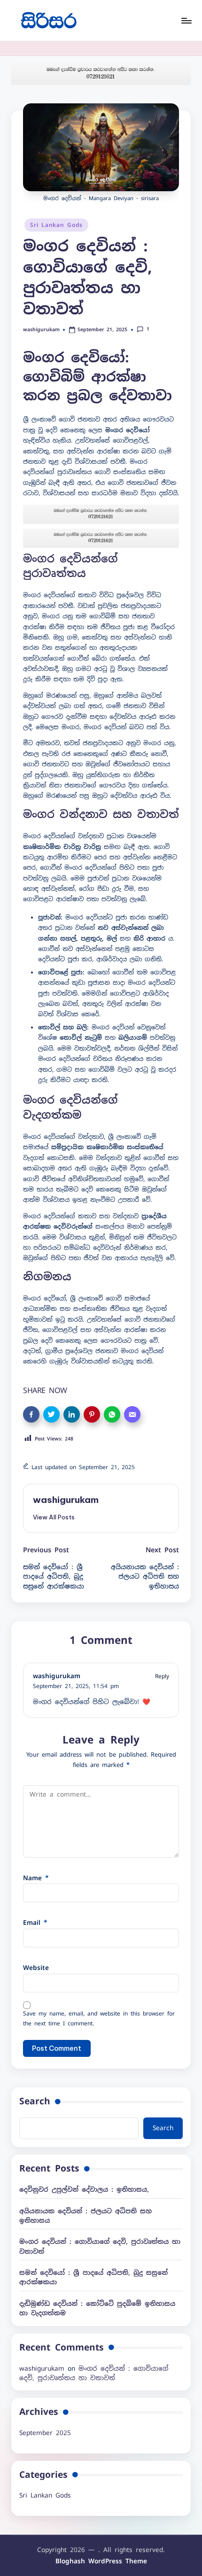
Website (36, 1968)
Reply (162, 1676)
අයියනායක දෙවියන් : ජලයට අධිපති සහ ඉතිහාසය (85, 2216)
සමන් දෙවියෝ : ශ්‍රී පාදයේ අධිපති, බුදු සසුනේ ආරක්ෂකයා (93, 2277)
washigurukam (66, 1500)
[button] (54, 1517)
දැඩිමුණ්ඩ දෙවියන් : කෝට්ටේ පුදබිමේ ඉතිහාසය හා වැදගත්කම (97, 2308)
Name (36, 1878)
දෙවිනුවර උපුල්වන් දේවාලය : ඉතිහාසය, (84, 2189)
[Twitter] (51, 1414)
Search (35, 2101)
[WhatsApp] (112, 1414)
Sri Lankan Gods (56, 225)
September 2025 (45, 2433)
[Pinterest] (92, 1414)
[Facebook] (31, 1414)
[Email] (132, 1414)
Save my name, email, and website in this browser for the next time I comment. (99, 2019)
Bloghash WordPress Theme (101, 2561)
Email (35, 1922)
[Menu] (186, 20)
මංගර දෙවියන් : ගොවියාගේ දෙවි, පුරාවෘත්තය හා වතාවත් (100, 2246)
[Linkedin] (72, 1414)
